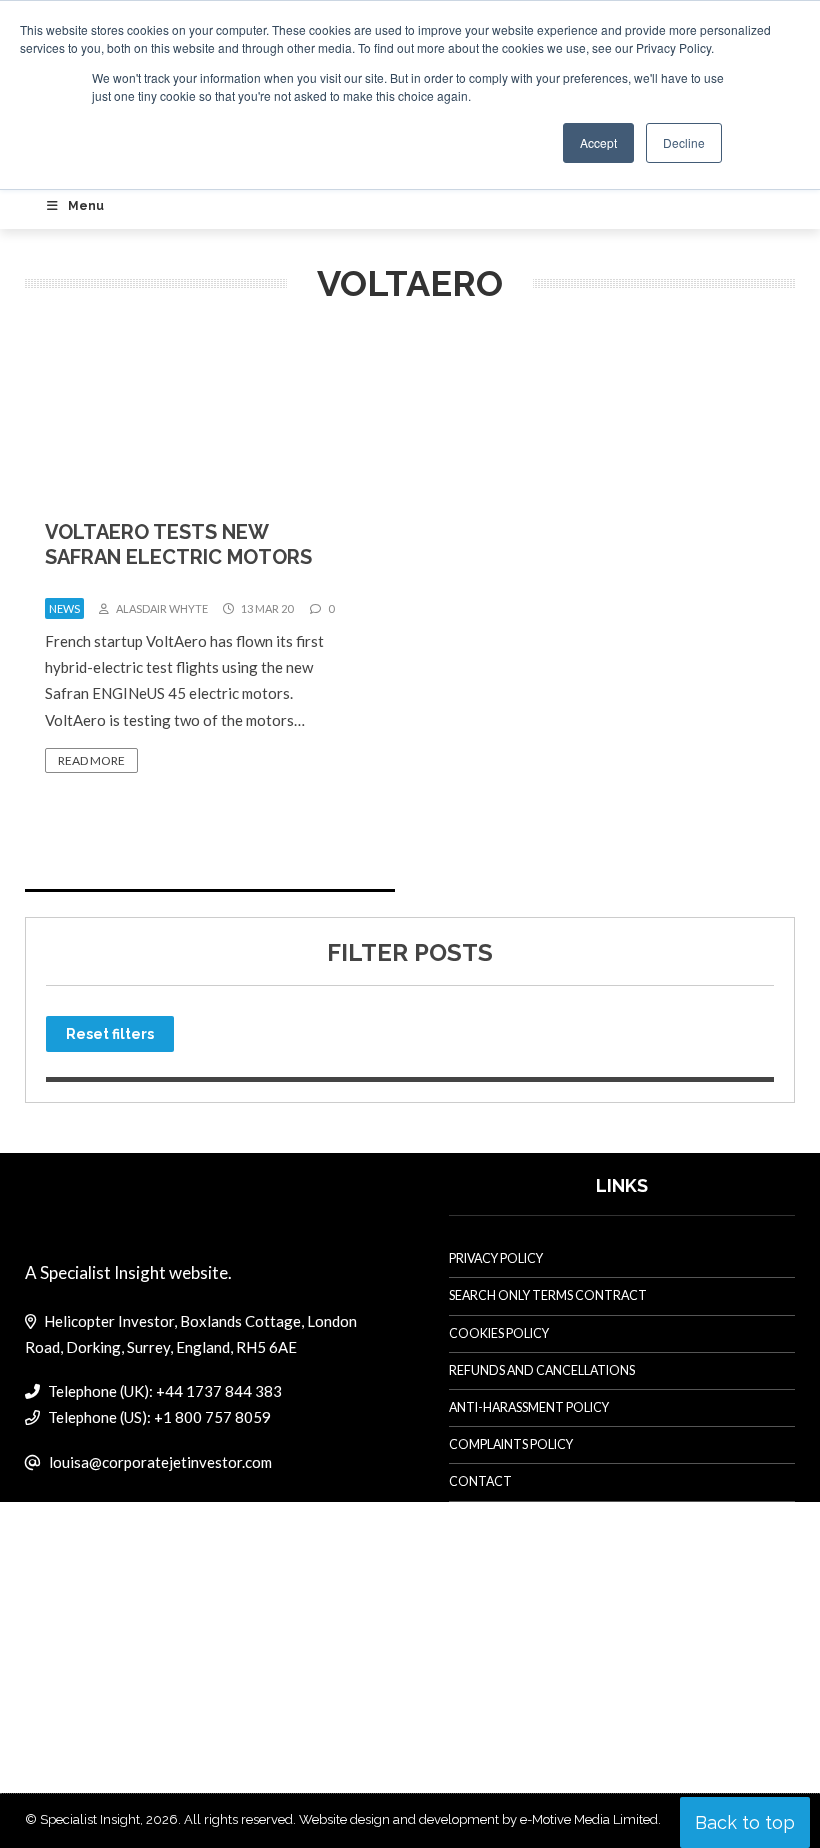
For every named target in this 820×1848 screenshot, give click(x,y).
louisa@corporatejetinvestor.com (160, 1462)
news (64, 608)
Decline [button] (684, 142)
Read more (91, 760)
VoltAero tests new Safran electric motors (178, 544)
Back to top (745, 1822)
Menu (86, 206)
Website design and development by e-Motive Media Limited (478, 1819)
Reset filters (110, 1034)
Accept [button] (598, 142)
